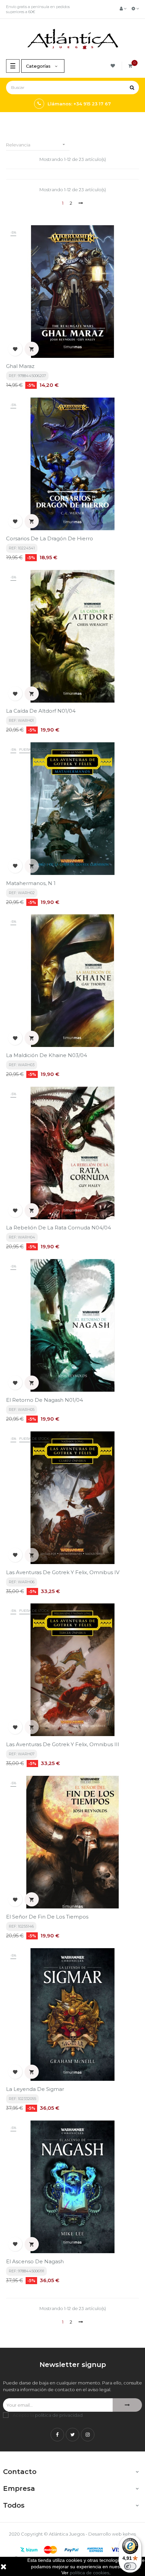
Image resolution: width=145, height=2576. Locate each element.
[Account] (123, 8)
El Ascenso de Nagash (35, 2261)
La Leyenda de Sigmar (35, 2089)
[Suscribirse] (127, 2405)
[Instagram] (88, 2435)
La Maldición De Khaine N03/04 (47, 1055)
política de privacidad (59, 2415)
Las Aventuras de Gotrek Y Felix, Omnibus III (63, 1744)
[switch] (130, 2566)
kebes (129, 2534)
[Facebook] (57, 2435)
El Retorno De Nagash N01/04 (45, 1400)
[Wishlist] (114, 66)
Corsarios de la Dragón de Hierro (50, 538)
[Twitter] (72, 2435)
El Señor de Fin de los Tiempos (47, 1917)
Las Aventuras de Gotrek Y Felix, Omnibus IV (63, 1572)
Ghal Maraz (20, 366)
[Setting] (135, 8)
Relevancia (36, 145)
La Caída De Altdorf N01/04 (41, 711)
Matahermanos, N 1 (31, 883)
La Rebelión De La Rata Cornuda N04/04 (59, 1228)
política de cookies (90, 2573)
